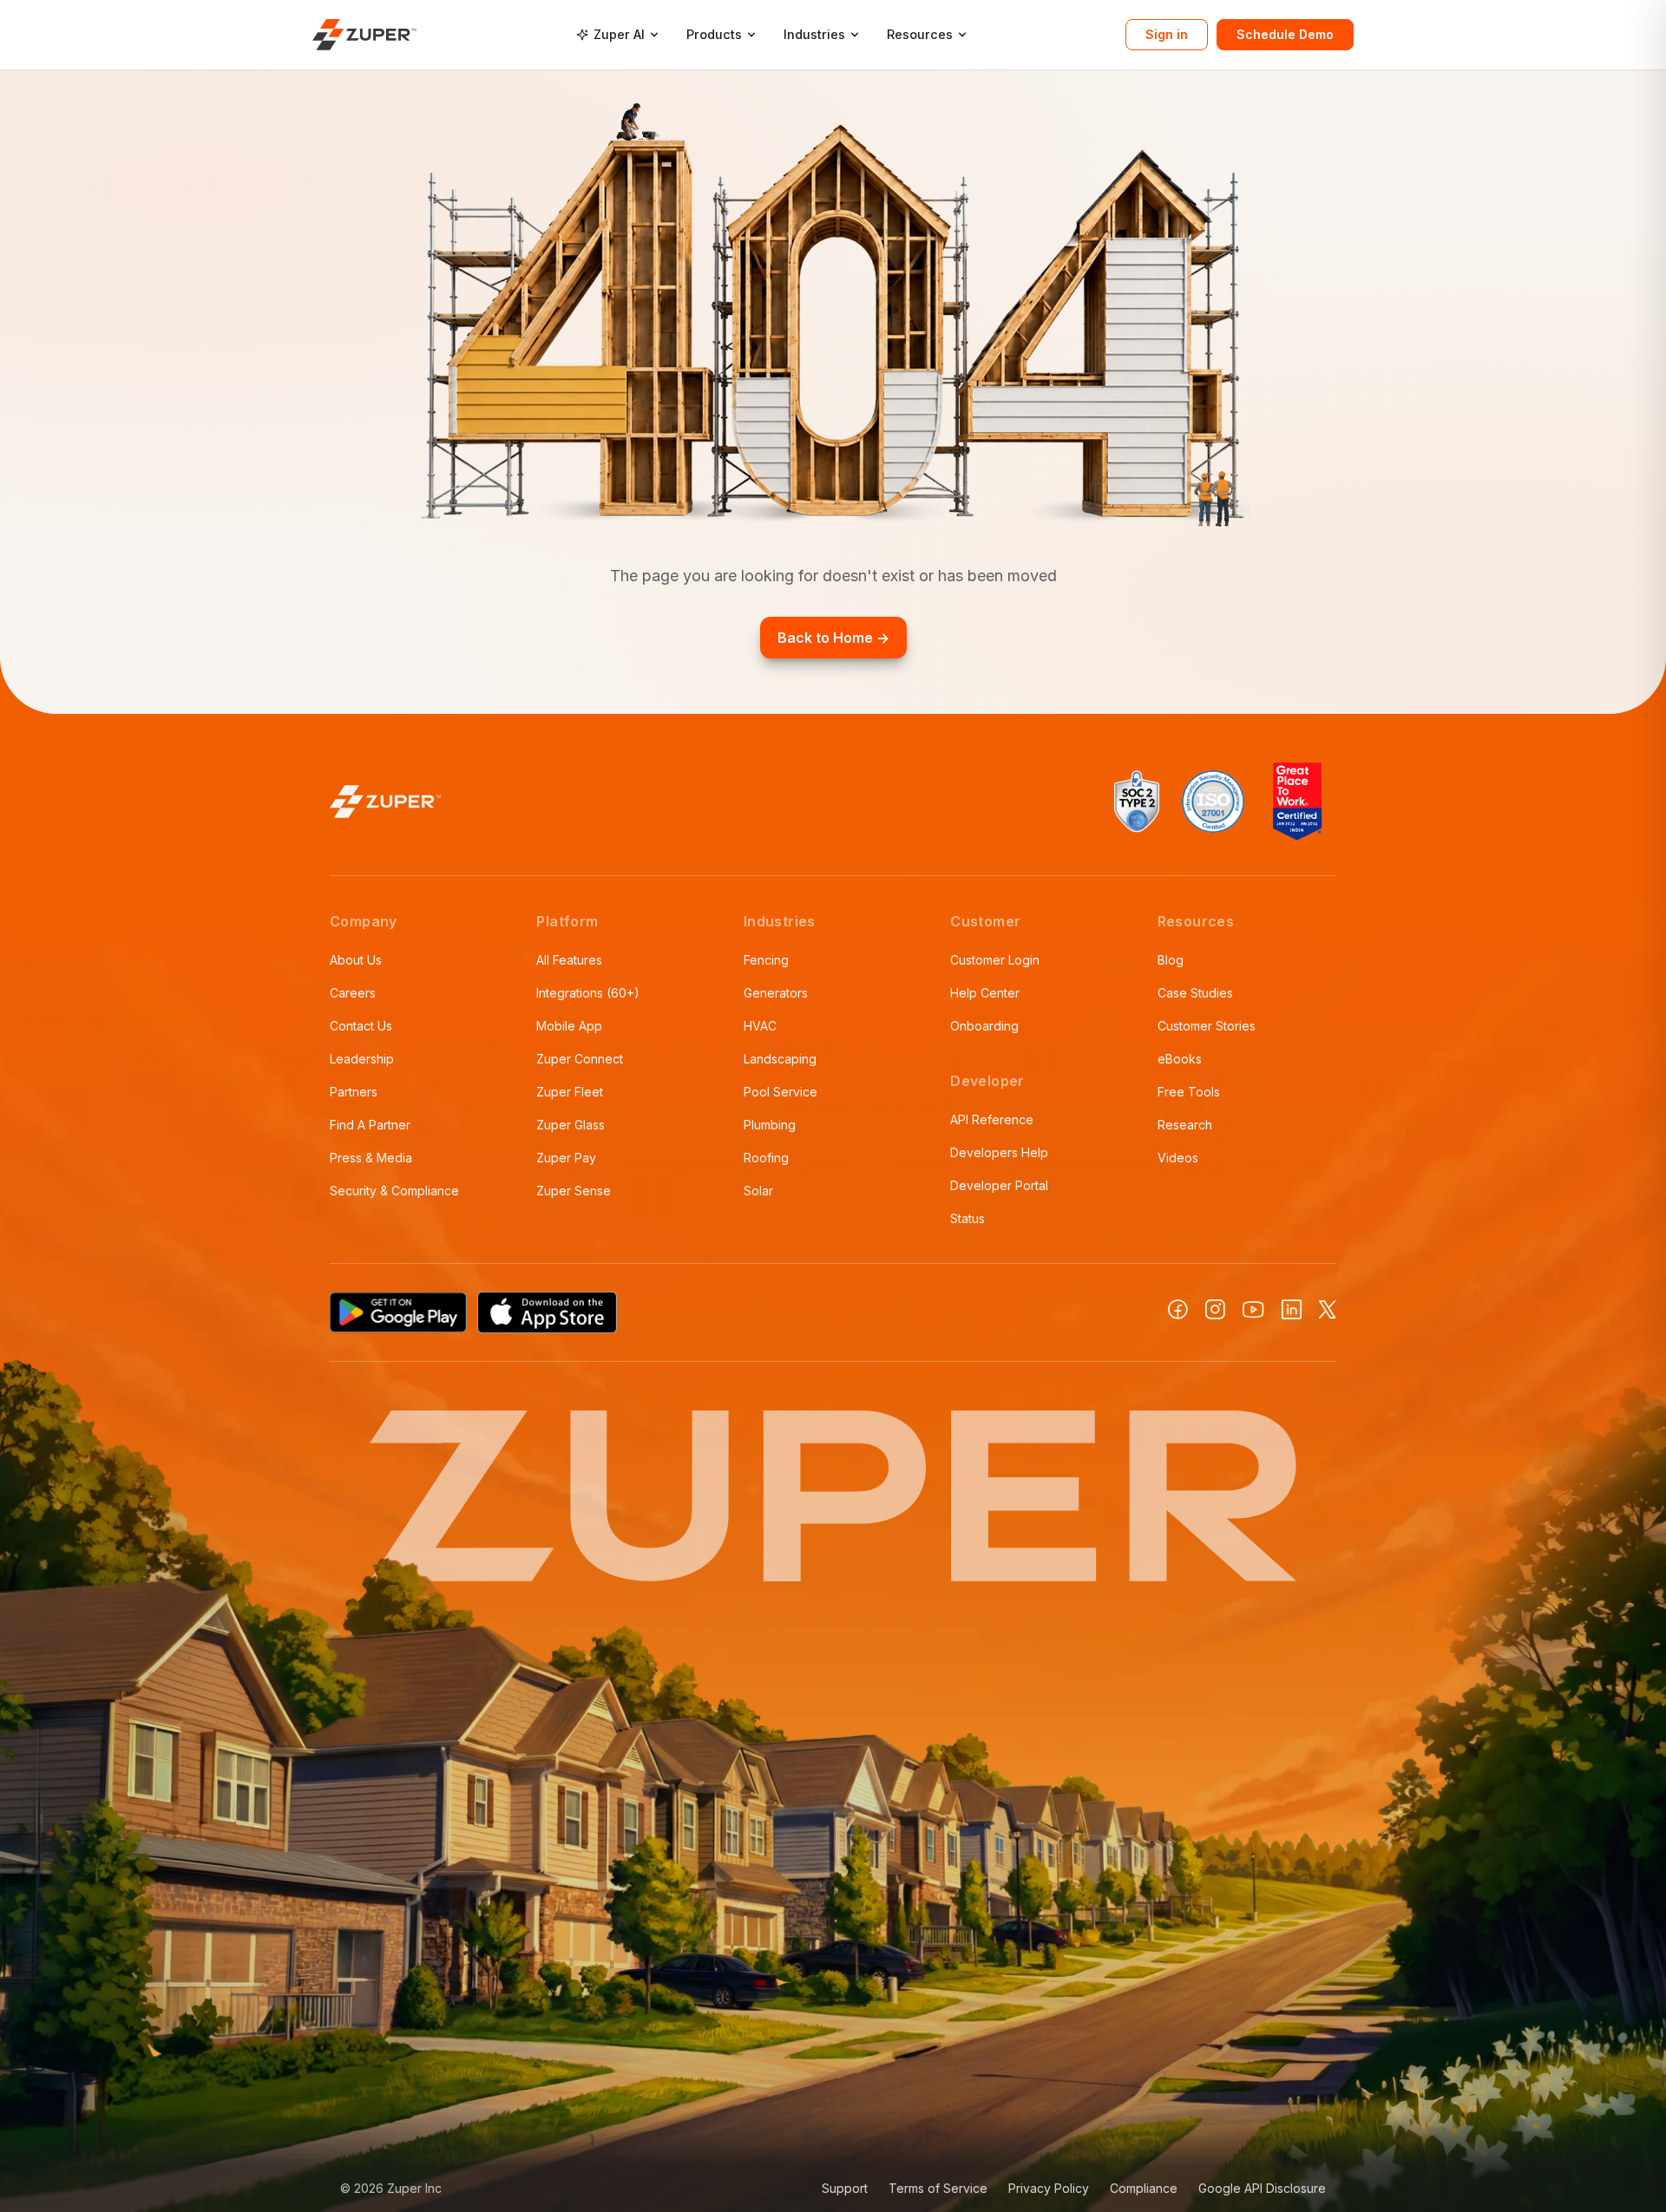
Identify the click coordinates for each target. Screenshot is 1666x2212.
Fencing (766, 960)
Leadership (362, 1059)
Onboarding (984, 1026)
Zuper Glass (571, 1125)
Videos (1178, 1158)
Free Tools (1189, 1092)
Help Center (985, 993)
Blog (1171, 960)
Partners (354, 1092)
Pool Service (781, 1092)
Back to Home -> (833, 638)
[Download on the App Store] (548, 1312)
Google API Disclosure (1262, 2188)
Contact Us (361, 1026)
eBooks (1180, 1059)
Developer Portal (999, 1185)
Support (845, 2188)
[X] (1328, 1309)
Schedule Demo (1285, 34)
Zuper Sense (574, 1191)
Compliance (1144, 2188)
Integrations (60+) (588, 993)
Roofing (766, 1158)
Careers (353, 993)
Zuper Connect (580, 1059)
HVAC (760, 1026)
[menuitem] (617, 35)
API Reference (992, 1119)
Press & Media (371, 1158)
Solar (758, 1191)
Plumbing (770, 1125)
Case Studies (1195, 993)
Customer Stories (1207, 1026)
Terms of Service (938, 2188)
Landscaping (780, 1059)
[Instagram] (1215, 1309)
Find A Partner (370, 1125)
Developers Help (999, 1152)
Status (967, 1218)
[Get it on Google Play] (398, 1312)
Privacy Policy (1049, 2188)
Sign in (1167, 34)
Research (1185, 1125)
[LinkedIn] (1292, 1309)
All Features (569, 960)
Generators (776, 993)
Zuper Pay (566, 1158)
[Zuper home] (364, 34)
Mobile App (569, 1026)
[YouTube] (1253, 1310)
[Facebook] (1178, 1309)
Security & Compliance (394, 1191)
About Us (356, 960)
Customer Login (995, 960)
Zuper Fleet (570, 1092)
